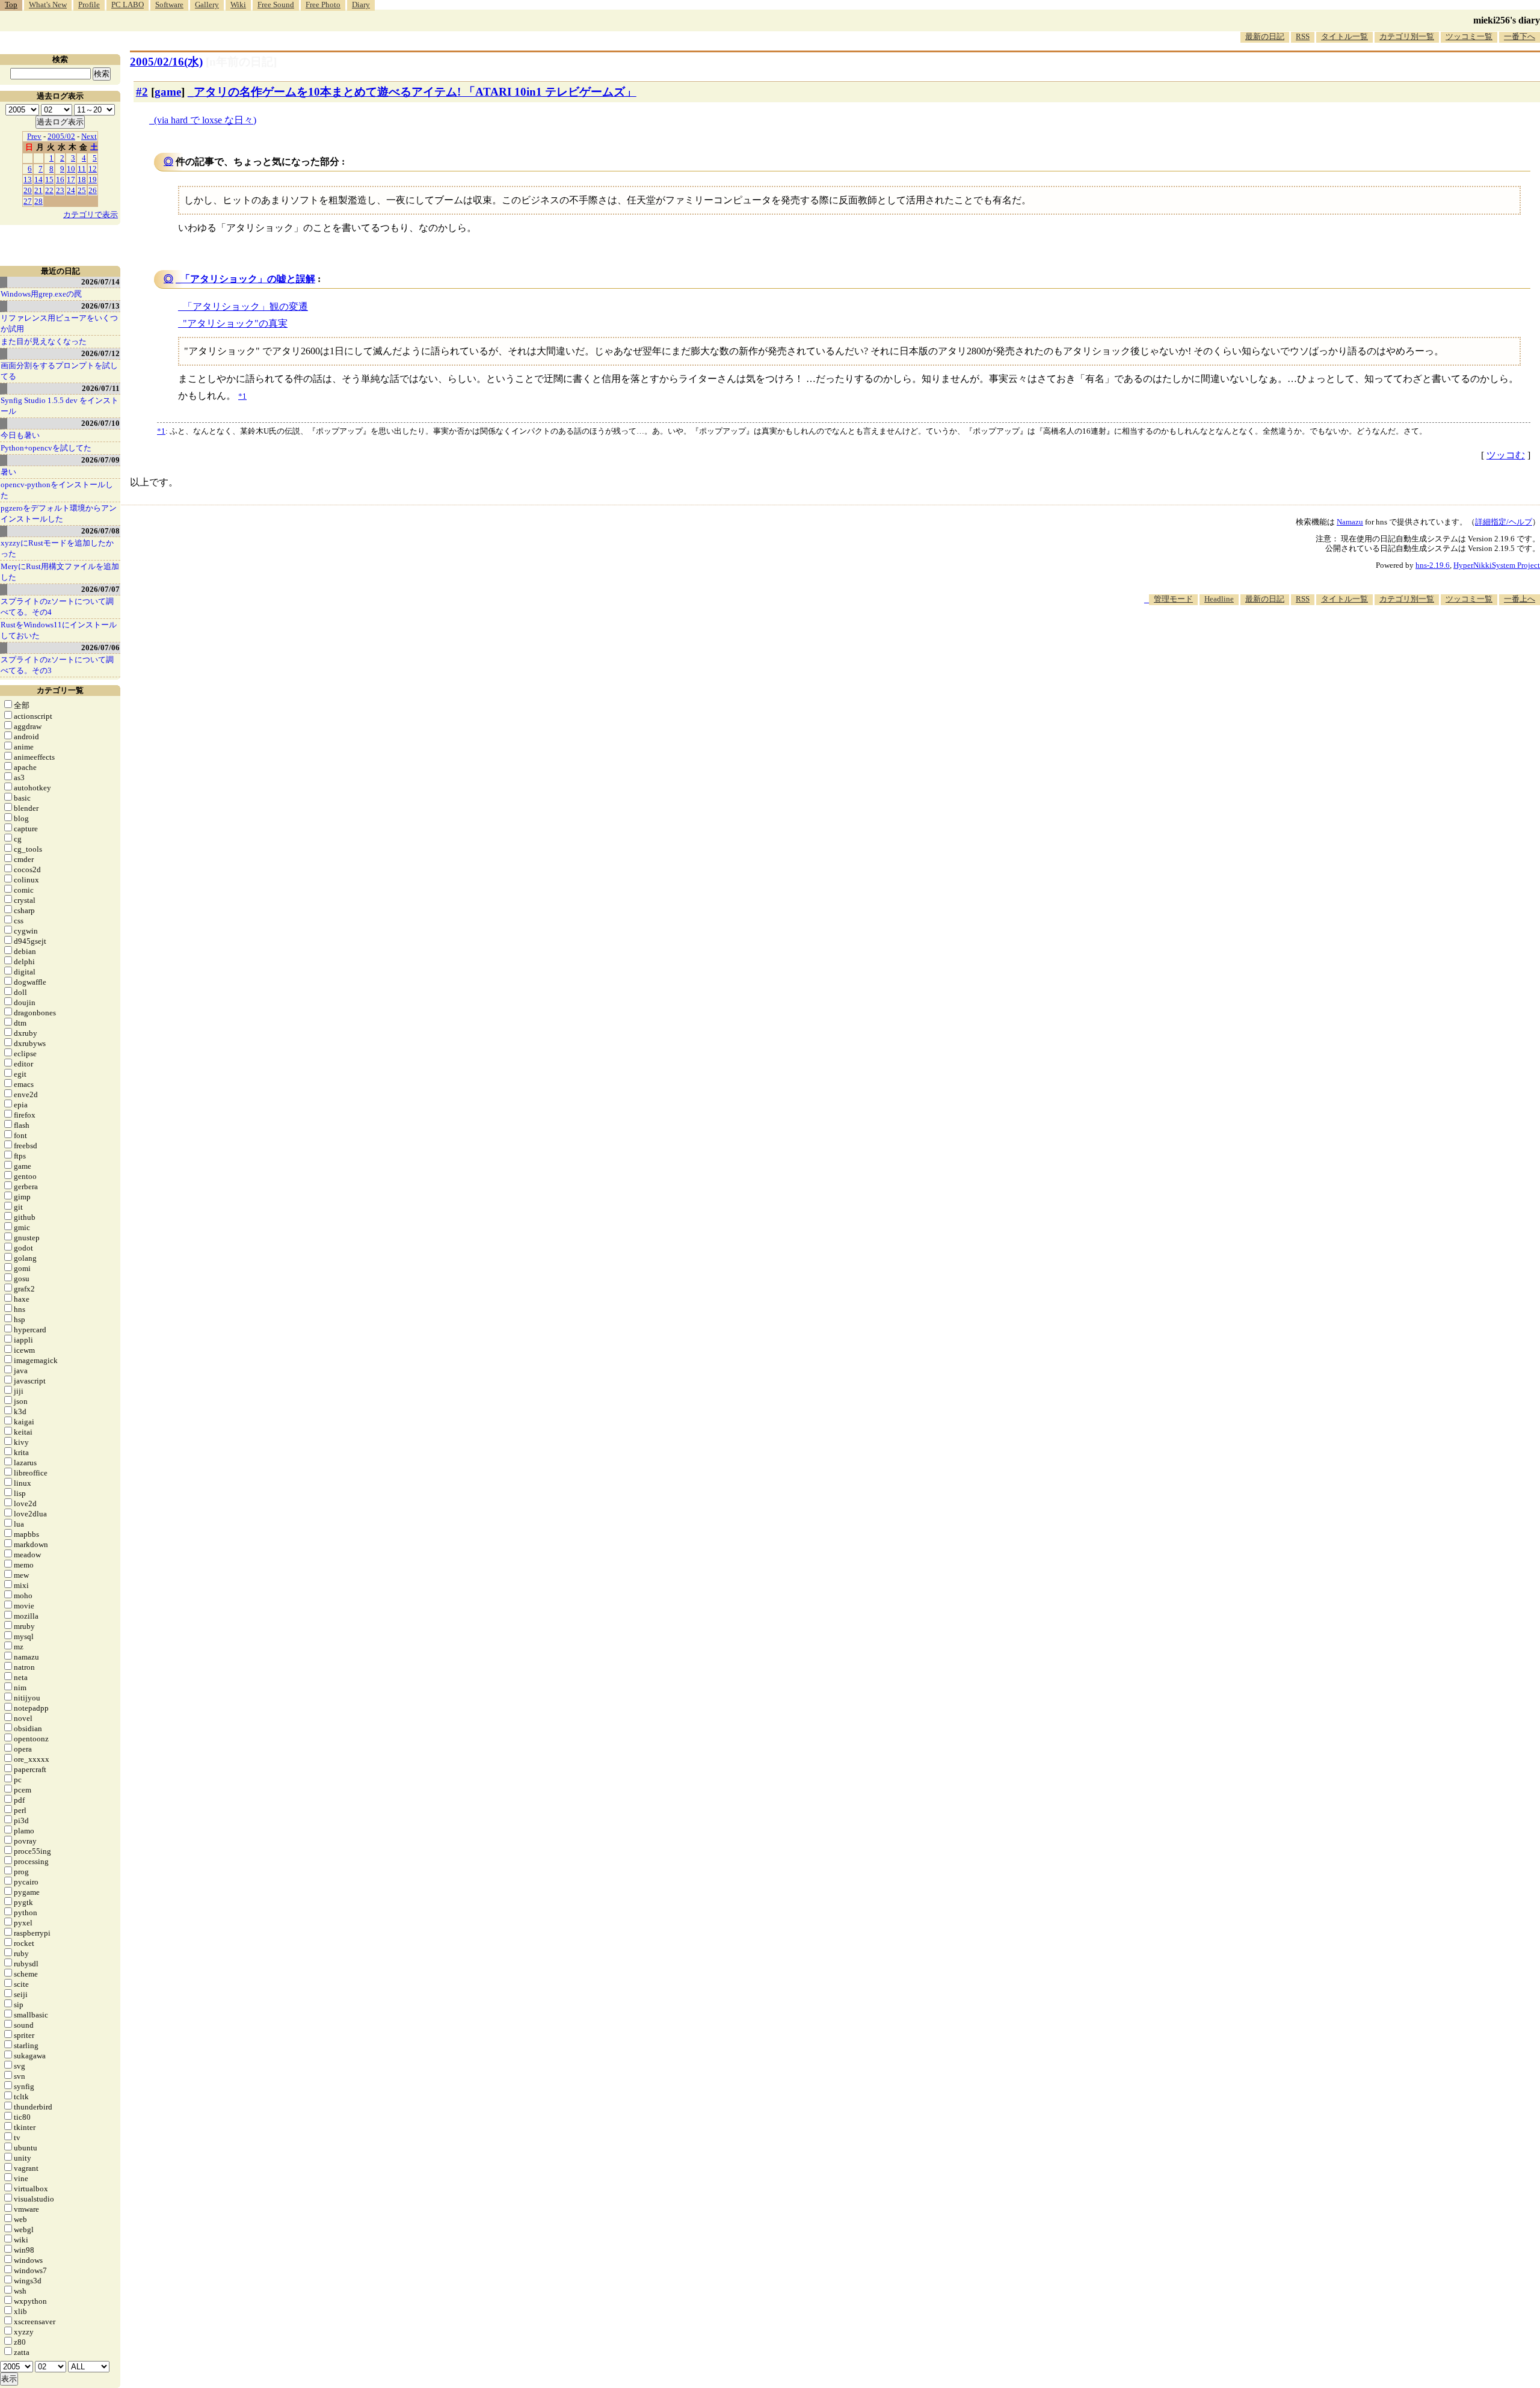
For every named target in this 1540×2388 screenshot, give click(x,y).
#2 (142, 92)
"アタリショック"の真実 (235, 323)
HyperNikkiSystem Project (1497, 565)
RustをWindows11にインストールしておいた (59, 630)
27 (28, 201)
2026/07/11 (101, 388)
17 (71, 180)
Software (169, 5)
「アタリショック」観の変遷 (245, 306)
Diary (361, 5)
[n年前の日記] (241, 62)
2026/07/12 (100, 353)
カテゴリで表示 (91, 214)
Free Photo (323, 5)
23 (60, 190)
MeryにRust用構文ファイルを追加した (60, 572)
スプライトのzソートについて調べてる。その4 (57, 607)
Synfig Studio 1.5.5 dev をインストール (60, 406)
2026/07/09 (100, 460)
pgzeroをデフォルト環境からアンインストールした (59, 513)
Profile (89, 5)
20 (28, 190)
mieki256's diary (1507, 20)
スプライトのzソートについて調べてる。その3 (57, 665)
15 (49, 180)
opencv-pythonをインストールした (57, 490)
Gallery (207, 5)
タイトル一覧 (1344, 36)
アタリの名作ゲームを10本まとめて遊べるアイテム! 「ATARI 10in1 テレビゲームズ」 (415, 92)
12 (93, 169)
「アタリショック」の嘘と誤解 (248, 279)
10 (71, 169)
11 (82, 169)
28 (38, 201)
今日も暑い (20, 435)
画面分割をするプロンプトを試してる (59, 371)
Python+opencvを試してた (46, 448)
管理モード (1173, 599)
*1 (161, 431)
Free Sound (276, 5)
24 (71, 190)
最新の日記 (1265, 36)
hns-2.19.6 (1433, 565)
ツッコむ (1506, 455)
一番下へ (1520, 36)
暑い (8, 472)
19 (93, 180)
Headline (1219, 599)
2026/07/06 (100, 648)
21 (38, 190)
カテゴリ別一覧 (1407, 36)
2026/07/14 (100, 282)
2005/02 (61, 136)
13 (28, 180)
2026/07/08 (100, 531)
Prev (34, 136)
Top (11, 5)
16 (60, 180)
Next (89, 136)
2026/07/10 (100, 423)
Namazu (1350, 522)
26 (93, 190)
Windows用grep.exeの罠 (41, 294)
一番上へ (1520, 599)
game (168, 92)
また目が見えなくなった (44, 341)
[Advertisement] (1321, 642)
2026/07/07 (100, 589)
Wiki (238, 5)
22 (49, 190)
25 (82, 190)
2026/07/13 (100, 306)
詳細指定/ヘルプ (1504, 522)
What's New (48, 5)
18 (82, 180)
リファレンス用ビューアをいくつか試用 (59, 323)
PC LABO (128, 5)
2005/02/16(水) (166, 62)
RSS (1303, 36)
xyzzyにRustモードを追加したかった (57, 548)
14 (38, 180)
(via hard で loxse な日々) (205, 120)
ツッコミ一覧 (1469, 36)
